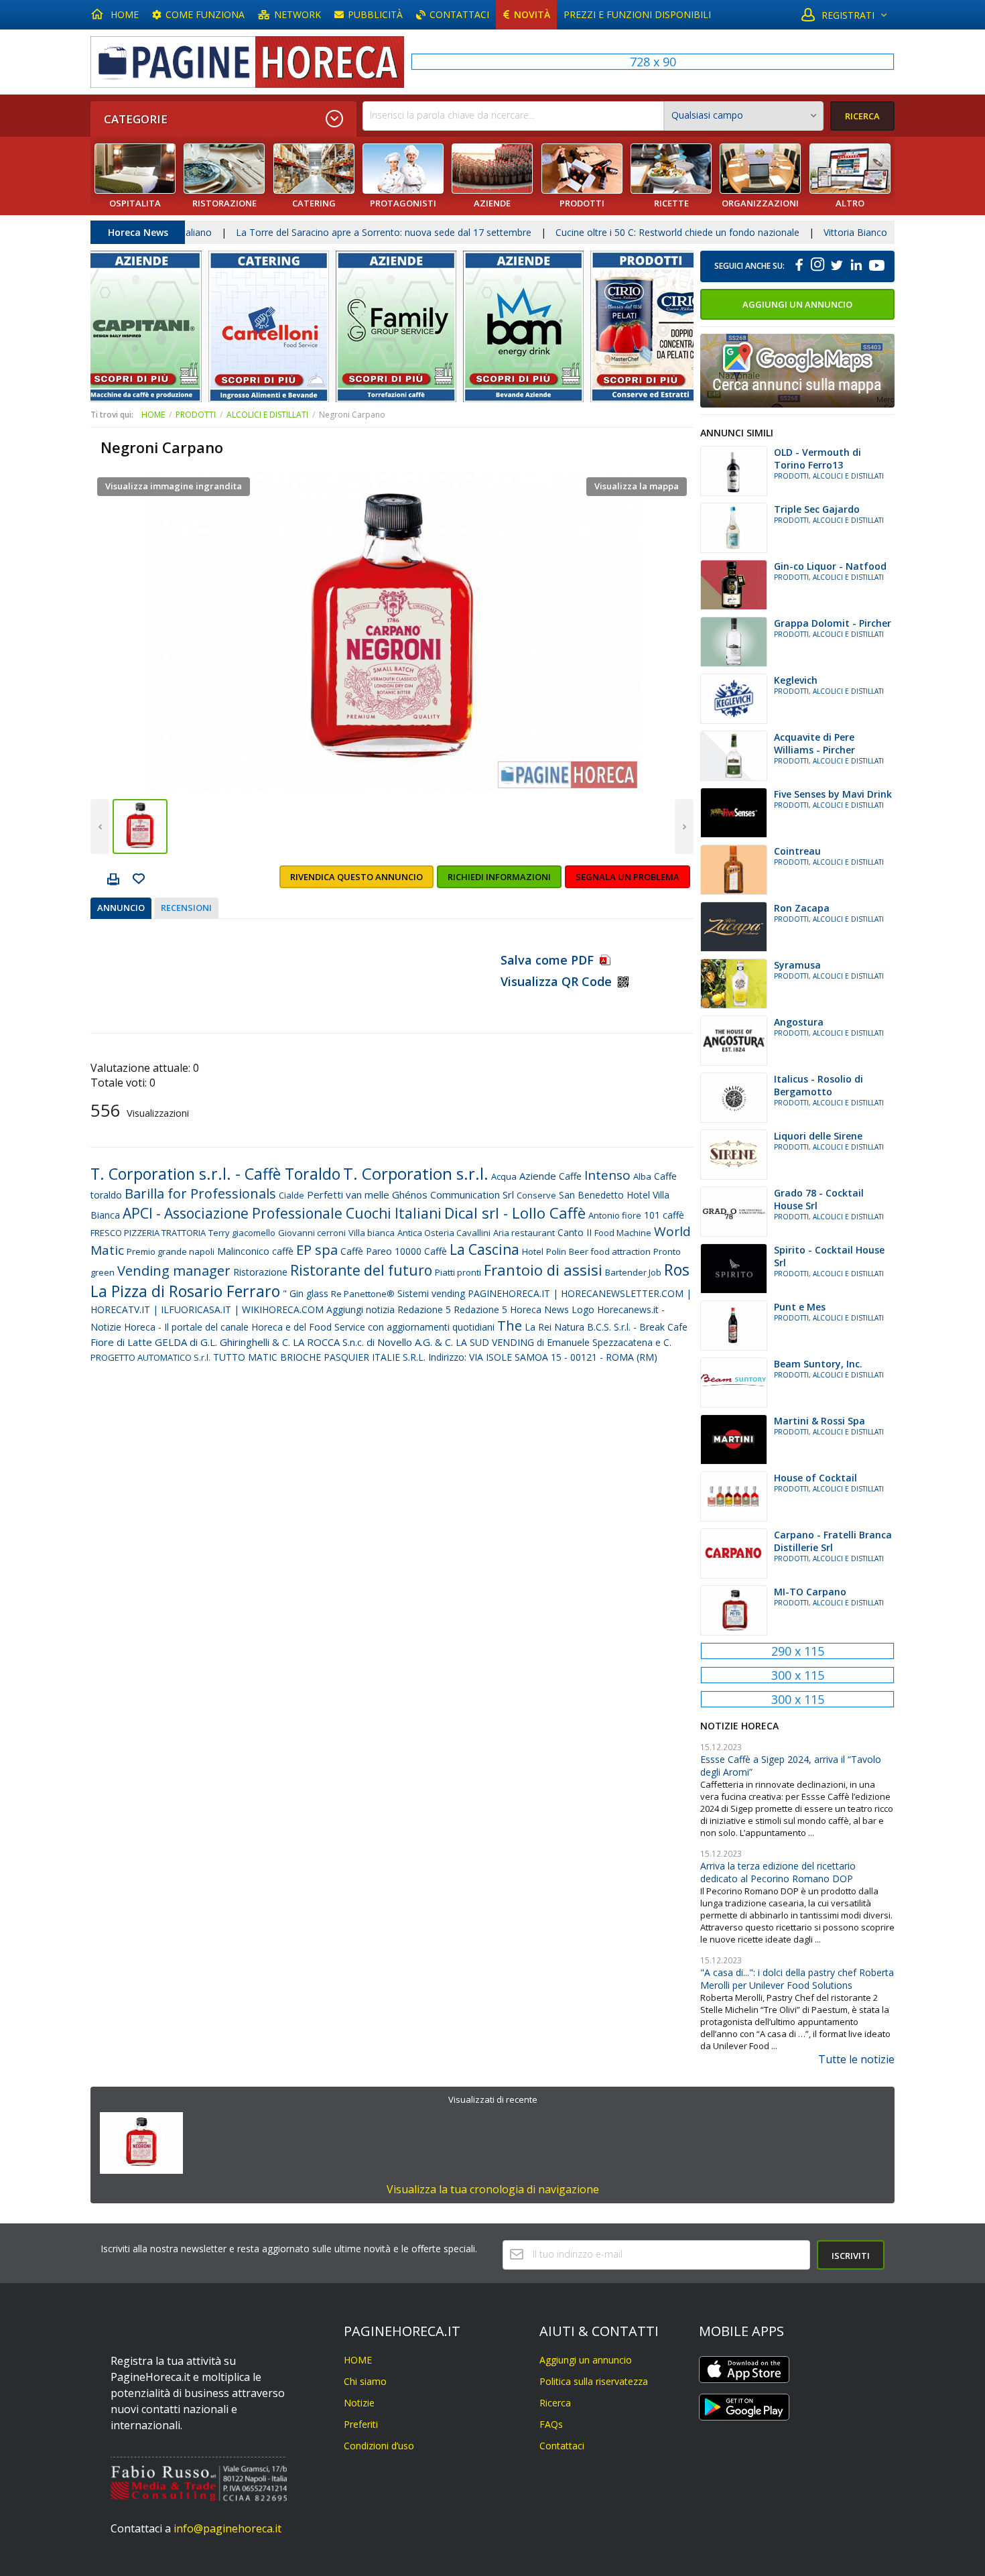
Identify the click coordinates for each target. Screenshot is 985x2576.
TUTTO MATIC (245, 1357)
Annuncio (121, 908)
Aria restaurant (524, 1233)
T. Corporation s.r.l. (416, 1173)
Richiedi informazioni (499, 877)
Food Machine (623, 1233)
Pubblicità (375, 14)
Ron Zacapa (802, 908)
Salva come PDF (549, 960)
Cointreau (797, 851)
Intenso (607, 1175)
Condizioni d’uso (379, 2446)
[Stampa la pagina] (113, 881)
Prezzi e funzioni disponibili (637, 14)
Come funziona (205, 14)
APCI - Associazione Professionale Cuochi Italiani (282, 1213)
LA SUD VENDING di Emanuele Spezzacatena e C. (564, 1342)
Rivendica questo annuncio (356, 877)
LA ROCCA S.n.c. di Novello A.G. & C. (373, 1342)
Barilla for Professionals (200, 1193)
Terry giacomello (242, 1233)
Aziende (538, 1176)
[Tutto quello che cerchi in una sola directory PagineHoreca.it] (247, 62)
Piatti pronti (458, 1272)
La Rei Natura (554, 1327)
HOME (125, 14)
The (510, 1326)
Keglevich (796, 680)
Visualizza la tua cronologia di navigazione (493, 2189)
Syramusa (797, 965)
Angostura (799, 1022)
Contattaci (459, 14)
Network (298, 14)
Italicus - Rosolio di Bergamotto (818, 1085)
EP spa (317, 1250)
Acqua (504, 1176)
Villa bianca (372, 1233)
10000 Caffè (421, 1251)
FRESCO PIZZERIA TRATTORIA (148, 1233)
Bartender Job (633, 1272)
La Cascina (484, 1249)
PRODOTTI (196, 415)
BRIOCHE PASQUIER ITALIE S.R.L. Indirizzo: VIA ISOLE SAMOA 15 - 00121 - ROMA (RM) (469, 1357)
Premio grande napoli (171, 1251)
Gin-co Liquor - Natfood (830, 566)
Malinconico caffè (255, 1251)
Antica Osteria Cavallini (444, 1233)
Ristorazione (260, 1272)
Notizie (359, 2403)
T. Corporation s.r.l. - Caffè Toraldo (215, 1174)
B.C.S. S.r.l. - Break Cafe (637, 1327)
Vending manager (174, 1271)
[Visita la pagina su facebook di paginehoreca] (799, 266)
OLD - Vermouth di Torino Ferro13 (817, 458)
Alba (642, 1176)
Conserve (536, 1195)
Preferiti (361, 2424)
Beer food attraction (610, 1251)
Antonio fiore (615, 1215)
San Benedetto (591, 1195)
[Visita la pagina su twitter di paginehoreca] (836, 266)
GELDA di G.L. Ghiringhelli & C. (222, 1342)
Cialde (291, 1195)
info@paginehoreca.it (227, 2528)
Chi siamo (365, 2381)
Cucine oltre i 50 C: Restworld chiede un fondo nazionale (581, 232)
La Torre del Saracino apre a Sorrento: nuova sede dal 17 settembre (287, 232)
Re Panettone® (363, 1294)
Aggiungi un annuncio (797, 304)
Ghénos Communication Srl (453, 1194)
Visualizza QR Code (556, 981)
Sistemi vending (431, 1293)
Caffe (570, 1176)
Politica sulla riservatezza (594, 2381)
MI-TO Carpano (810, 1592)
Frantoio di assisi (543, 1270)
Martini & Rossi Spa (819, 1421)
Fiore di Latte (121, 1342)
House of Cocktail (815, 1478)
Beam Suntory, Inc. (818, 1364)
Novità (532, 14)
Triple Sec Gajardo (817, 509)
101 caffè (664, 1215)
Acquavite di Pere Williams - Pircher (814, 743)
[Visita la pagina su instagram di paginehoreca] (818, 266)
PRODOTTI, (793, 476)
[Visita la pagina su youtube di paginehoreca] (876, 266)
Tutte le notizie (856, 2059)
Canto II (575, 1232)
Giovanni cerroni (312, 1233)
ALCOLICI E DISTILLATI (267, 415)
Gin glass (309, 1293)
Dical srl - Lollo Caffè (515, 1213)
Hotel (533, 1251)
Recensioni (186, 908)
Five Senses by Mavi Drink (833, 794)
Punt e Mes (800, 1307)
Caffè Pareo (366, 1251)
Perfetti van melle (348, 1194)
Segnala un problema (628, 877)
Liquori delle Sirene (818, 1136)
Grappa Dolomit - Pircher (833, 623)
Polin (556, 1251)
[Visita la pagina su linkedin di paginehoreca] (856, 266)
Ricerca (555, 2403)
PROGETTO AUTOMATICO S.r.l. (150, 1357)
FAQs (551, 2424)
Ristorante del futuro (361, 1270)
